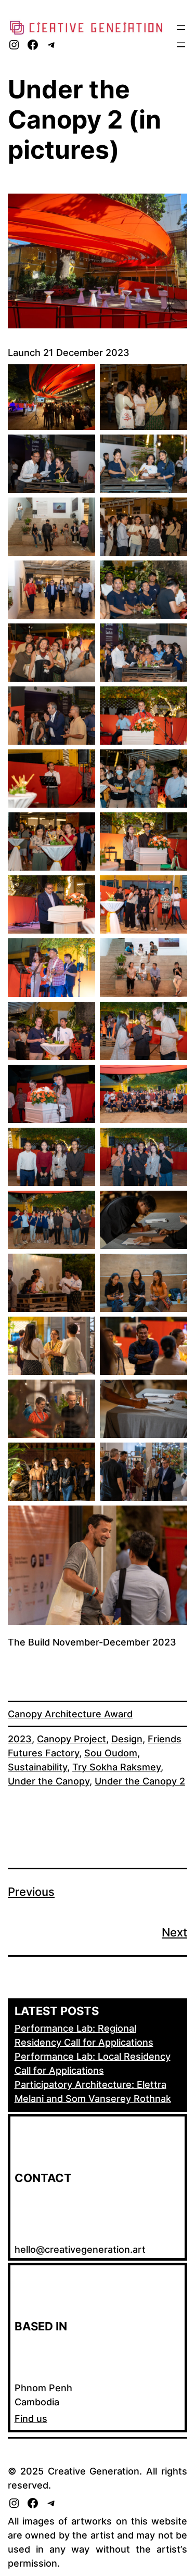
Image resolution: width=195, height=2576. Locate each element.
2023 (20, 1739)
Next (174, 1932)
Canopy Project (71, 1739)
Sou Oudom (111, 1753)
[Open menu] (181, 28)
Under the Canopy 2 (140, 1781)
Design (127, 1739)
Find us (31, 2419)
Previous (31, 1892)
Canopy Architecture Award (70, 1714)
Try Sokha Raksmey (116, 1767)
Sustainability (37, 1767)
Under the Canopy (49, 1781)
